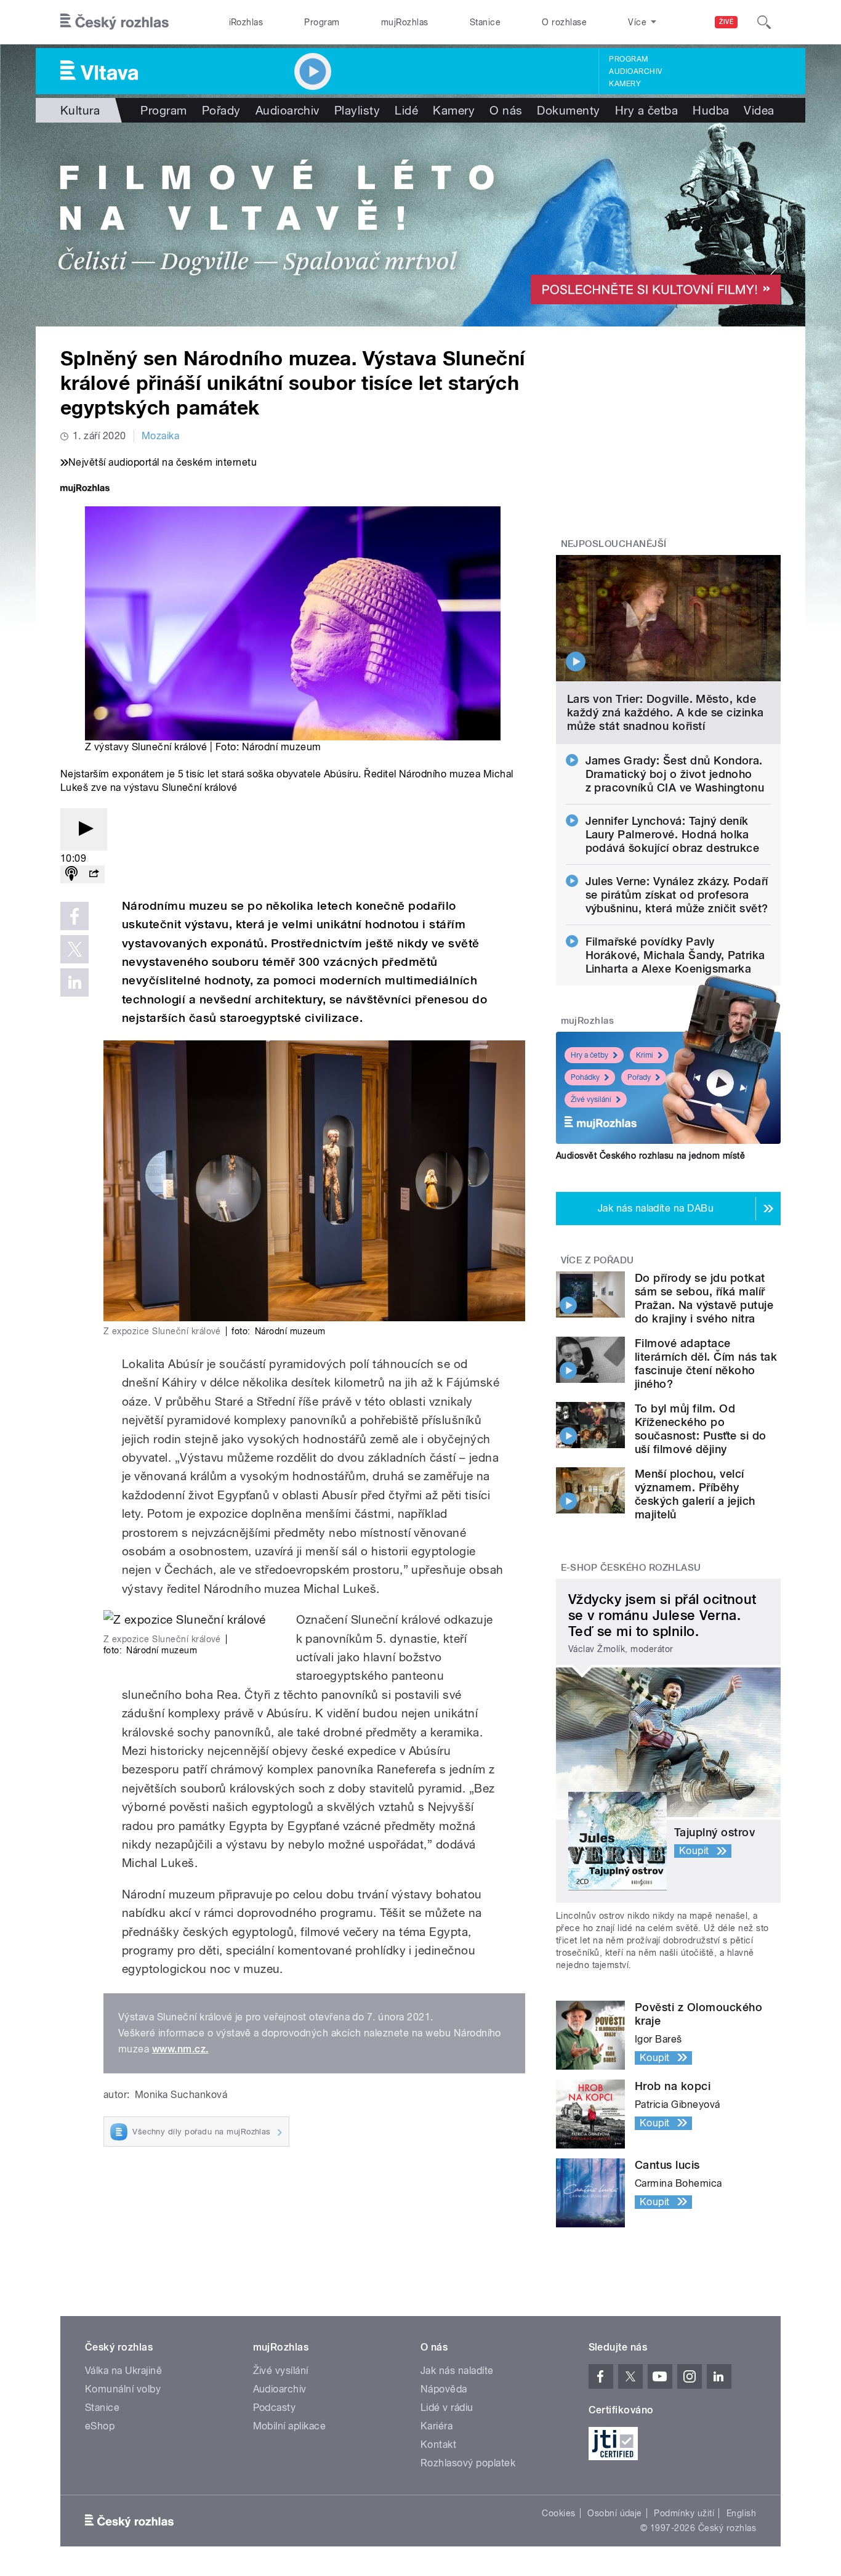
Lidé (406, 110)
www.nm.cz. (180, 2049)
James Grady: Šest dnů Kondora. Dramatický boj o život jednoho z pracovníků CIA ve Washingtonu (675, 774)
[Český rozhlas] (115, 22)
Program (322, 22)
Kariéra (437, 2426)
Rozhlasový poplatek (468, 2463)
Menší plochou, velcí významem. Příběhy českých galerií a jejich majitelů (695, 1494)
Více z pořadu (598, 1260)
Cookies (558, 2513)
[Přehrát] (84, 829)
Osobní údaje (615, 2513)
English (741, 2513)
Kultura (80, 110)
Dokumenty (568, 110)
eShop (100, 2426)
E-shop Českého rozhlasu (631, 1568)
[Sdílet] (94, 874)
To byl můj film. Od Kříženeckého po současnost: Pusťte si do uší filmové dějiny (701, 1429)
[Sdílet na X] (74, 949)
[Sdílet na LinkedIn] (74, 982)
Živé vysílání (591, 1100)
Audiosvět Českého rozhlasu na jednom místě (650, 1156)
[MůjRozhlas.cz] (85, 489)
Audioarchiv (635, 71)
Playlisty (357, 110)
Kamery (625, 84)
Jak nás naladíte (457, 2371)
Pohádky (585, 1077)
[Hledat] (764, 22)
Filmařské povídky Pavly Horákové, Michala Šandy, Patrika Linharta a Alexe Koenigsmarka (675, 955)
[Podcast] (71, 874)
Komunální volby (123, 2389)
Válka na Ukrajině (123, 2371)
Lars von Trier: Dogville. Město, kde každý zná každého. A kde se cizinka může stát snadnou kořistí (666, 712)
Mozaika (160, 436)
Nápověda (444, 2389)
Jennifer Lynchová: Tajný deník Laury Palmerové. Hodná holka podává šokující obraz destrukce (673, 834)
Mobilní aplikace (290, 2426)
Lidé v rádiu (447, 2408)
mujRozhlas (405, 22)
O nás (506, 110)
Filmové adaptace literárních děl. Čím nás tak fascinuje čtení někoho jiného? (706, 1363)
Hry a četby (590, 1055)
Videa (759, 110)
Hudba (711, 110)
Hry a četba (646, 110)
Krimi (645, 1055)
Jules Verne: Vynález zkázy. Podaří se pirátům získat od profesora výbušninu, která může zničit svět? (677, 895)
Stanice (485, 22)
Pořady (221, 110)
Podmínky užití (684, 2513)
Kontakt (438, 2444)
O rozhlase (564, 22)
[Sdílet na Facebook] (74, 916)
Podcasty (275, 2408)
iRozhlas (246, 22)
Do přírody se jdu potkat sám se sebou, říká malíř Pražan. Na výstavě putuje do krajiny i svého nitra (704, 1298)
